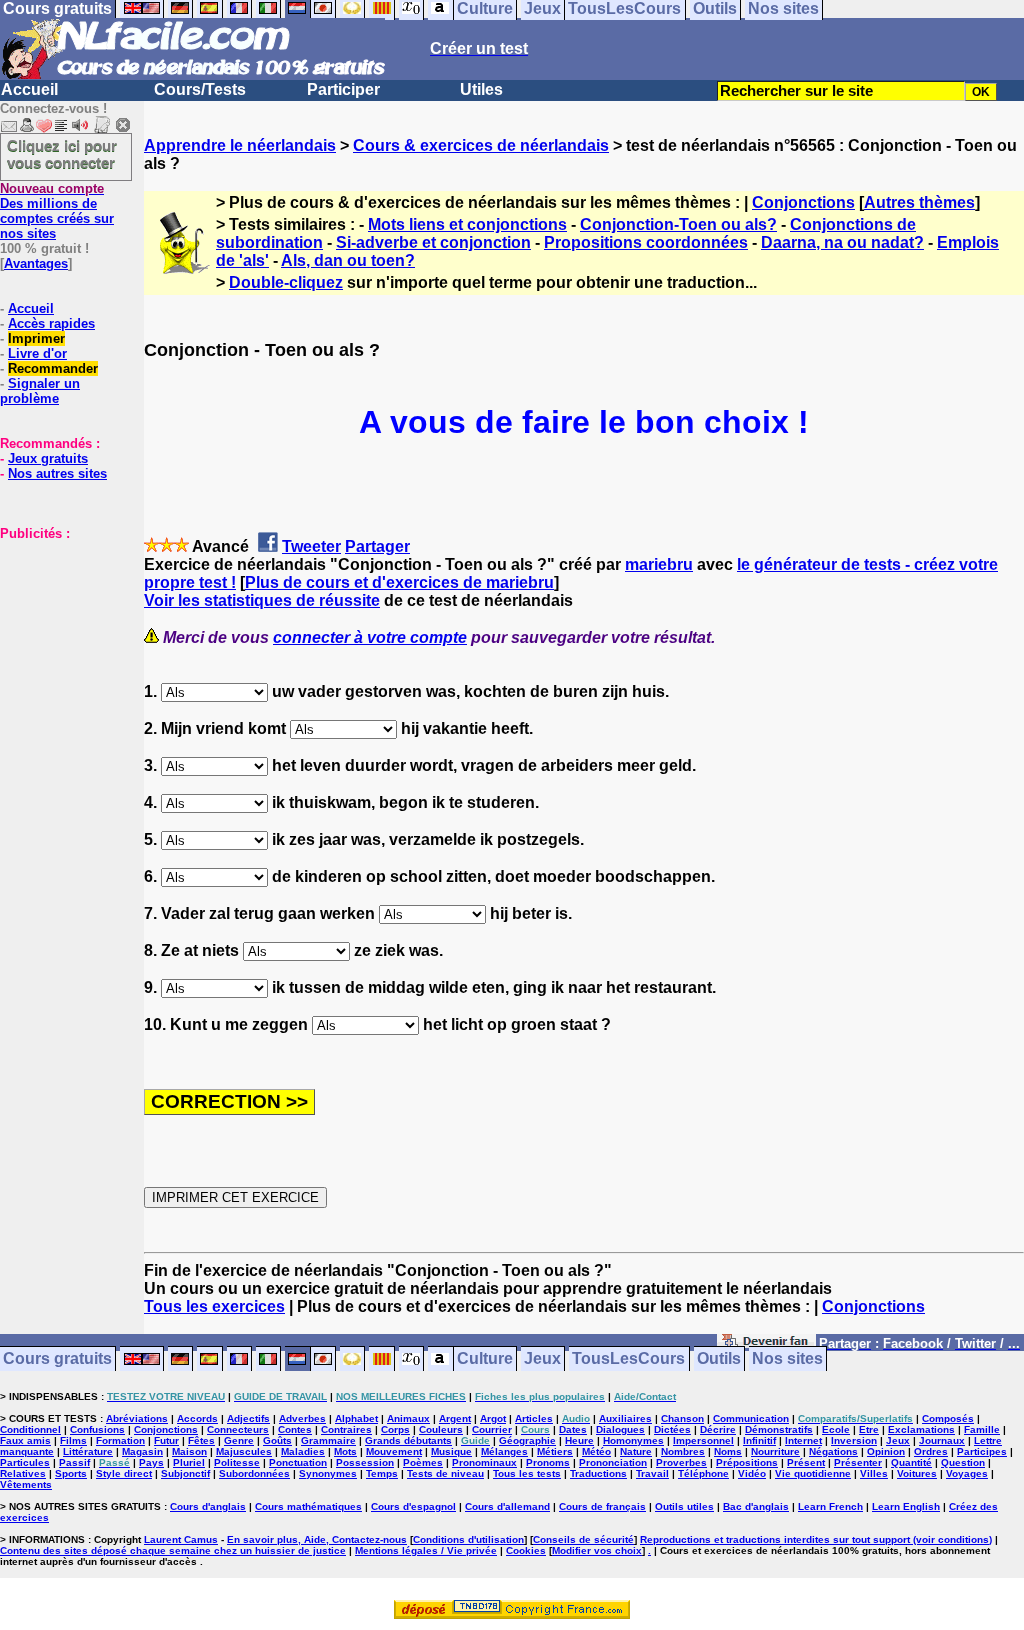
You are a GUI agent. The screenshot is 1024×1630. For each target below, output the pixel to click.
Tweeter (311, 546)
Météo (596, 1451)
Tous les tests (527, 1473)
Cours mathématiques (308, 1506)
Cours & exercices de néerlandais (481, 145)
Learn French (830, 1506)
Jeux (542, 1359)
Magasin (142, 1451)
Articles (534, 1418)
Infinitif (759, 1440)
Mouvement (394, 1451)
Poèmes (423, 1462)
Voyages (967, 1473)
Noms (728, 1451)
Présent (806, 1462)
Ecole (836, 1429)
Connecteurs (238, 1429)
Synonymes (328, 1473)
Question (963, 1462)
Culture (485, 1359)
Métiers (555, 1451)
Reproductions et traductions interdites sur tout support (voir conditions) (816, 1539)
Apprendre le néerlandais (240, 145)
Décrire (718, 1429)
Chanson (682, 1418)
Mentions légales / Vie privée (426, 1550)
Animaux (408, 1418)
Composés (948, 1418)
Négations (833, 1451)
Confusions (97, 1429)
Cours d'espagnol (413, 1506)
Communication (751, 1418)
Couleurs (441, 1429)
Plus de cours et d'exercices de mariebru (399, 582)
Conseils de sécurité (583, 1539)
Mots (345, 1451)
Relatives (23, 1473)
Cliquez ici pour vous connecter (62, 154)
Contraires (346, 1429)
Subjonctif (185, 1473)
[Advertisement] (60, 641)
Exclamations (921, 1429)
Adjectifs (248, 1418)
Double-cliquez (286, 282)
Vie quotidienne (813, 1473)
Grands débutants (408, 1440)
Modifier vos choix (597, 1550)
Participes (982, 1451)
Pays (151, 1462)
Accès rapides (51, 323)
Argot (493, 1418)
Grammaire (328, 1440)
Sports (71, 1473)
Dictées (672, 1429)
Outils (719, 1359)
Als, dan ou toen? (348, 260)
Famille (982, 1429)
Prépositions (747, 1462)
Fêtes (201, 1440)
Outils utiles (684, 1506)
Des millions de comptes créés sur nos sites (57, 211)
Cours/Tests (200, 89)
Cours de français (602, 1506)
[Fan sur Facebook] (766, 1344)
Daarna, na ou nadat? (842, 242)
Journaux (942, 1440)
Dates (573, 1429)
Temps (382, 1473)
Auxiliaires (625, 1418)
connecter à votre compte (370, 637)
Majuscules (244, 1451)
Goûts (277, 1440)
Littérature (88, 1451)
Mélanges (504, 1451)
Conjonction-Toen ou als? (678, 224)
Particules (25, 1462)
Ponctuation (298, 1462)
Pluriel (189, 1462)
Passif (74, 1462)
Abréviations (137, 1418)
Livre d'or (37, 353)
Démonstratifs (779, 1429)
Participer (343, 89)
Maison (189, 1451)
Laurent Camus (181, 1539)
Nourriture (775, 1451)
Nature (636, 1451)
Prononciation (613, 1462)
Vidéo (752, 1473)
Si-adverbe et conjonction (433, 242)
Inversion (854, 1440)
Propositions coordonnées (646, 242)
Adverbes (302, 1418)
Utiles (481, 89)
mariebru (659, 564)
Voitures (917, 1473)
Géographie (527, 1440)
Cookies (526, 1550)
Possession (365, 1462)
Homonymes (633, 1440)
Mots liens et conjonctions (467, 224)
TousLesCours (628, 1359)
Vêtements (26, 1484)
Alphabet (356, 1418)
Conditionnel (30, 1429)
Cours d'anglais (208, 1506)
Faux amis (25, 1440)
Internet (803, 1440)
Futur (166, 1440)
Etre (869, 1429)
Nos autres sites (57, 473)
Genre (239, 1440)
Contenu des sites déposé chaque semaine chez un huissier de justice (173, 1550)
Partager (377, 546)
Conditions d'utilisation (468, 1539)
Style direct (124, 1473)
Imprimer (36, 338)
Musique (451, 1451)
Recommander (53, 368)
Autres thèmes (919, 202)
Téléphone (703, 1473)
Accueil (29, 89)
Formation (120, 1440)
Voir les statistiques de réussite (262, 600)
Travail (652, 1473)
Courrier (492, 1429)
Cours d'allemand (507, 1506)
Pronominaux (484, 1462)
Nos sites (787, 1359)
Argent (455, 1418)
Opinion (886, 1451)
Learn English (906, 1506)
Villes (874, 1473)
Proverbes (681, 1462)
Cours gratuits (57, 1359)
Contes (295, 1429)
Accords (197, 1418)
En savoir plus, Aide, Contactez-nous (317, 1539)
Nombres (683, 1451)
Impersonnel (703, 1440)
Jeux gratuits (48, 458)
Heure (579, 1440)
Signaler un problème (40, 391)
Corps (395, 1429)
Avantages (36, 263)
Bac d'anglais (756, 1506)
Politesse (237, 1462)
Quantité (911, 1462)
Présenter (858, 1462)
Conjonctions (803, 202)
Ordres (931, 1451)
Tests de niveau (445, 1473)
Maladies (303, 1451)
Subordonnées (254, 1473)
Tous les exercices (214, 1306)
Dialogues (620, 1429)
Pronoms (548, 1462)
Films (73, 1440)
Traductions (598, 1473)
